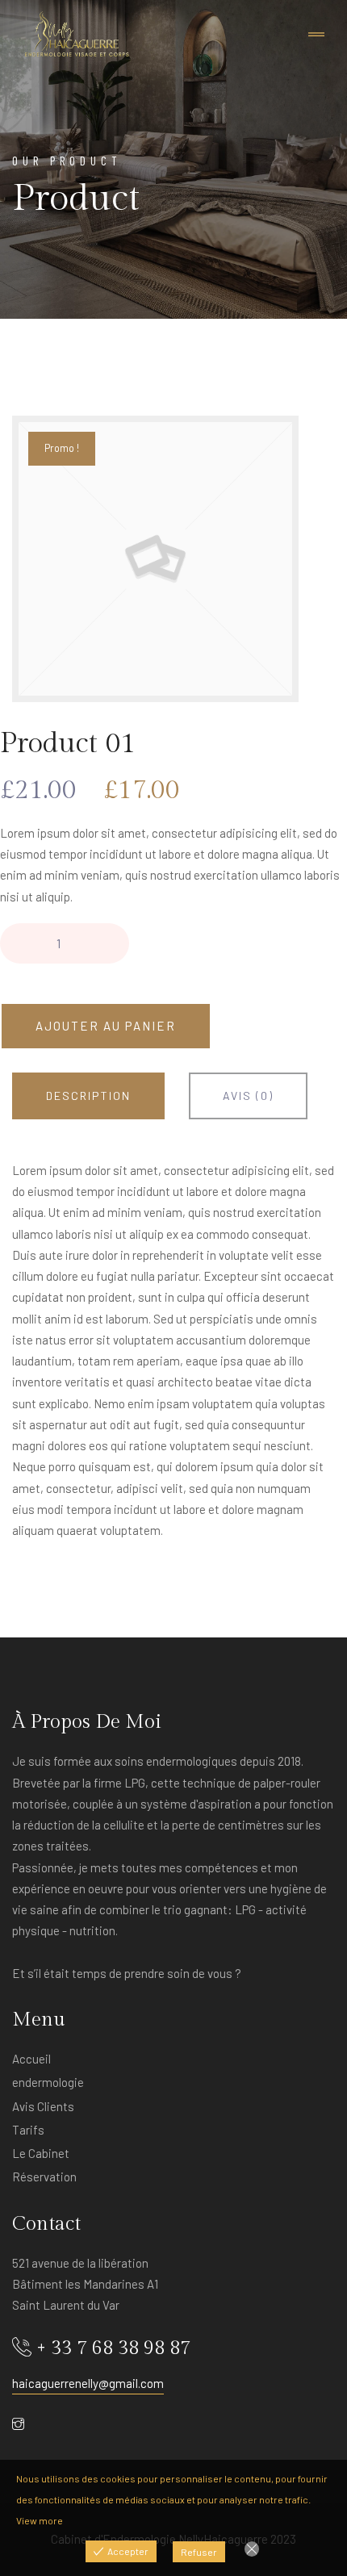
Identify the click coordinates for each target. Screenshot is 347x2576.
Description (88, 1096)
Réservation (44, 2177)
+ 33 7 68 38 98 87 (113, 2348)
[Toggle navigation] (316, 35)
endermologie (48, 2082)
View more (40, 2520)
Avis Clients (43, 2106)
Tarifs (28, 2130)
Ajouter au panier (106, 1026)
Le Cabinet (41, 2153)
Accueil (31, 2059)
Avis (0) (248, 1096)
